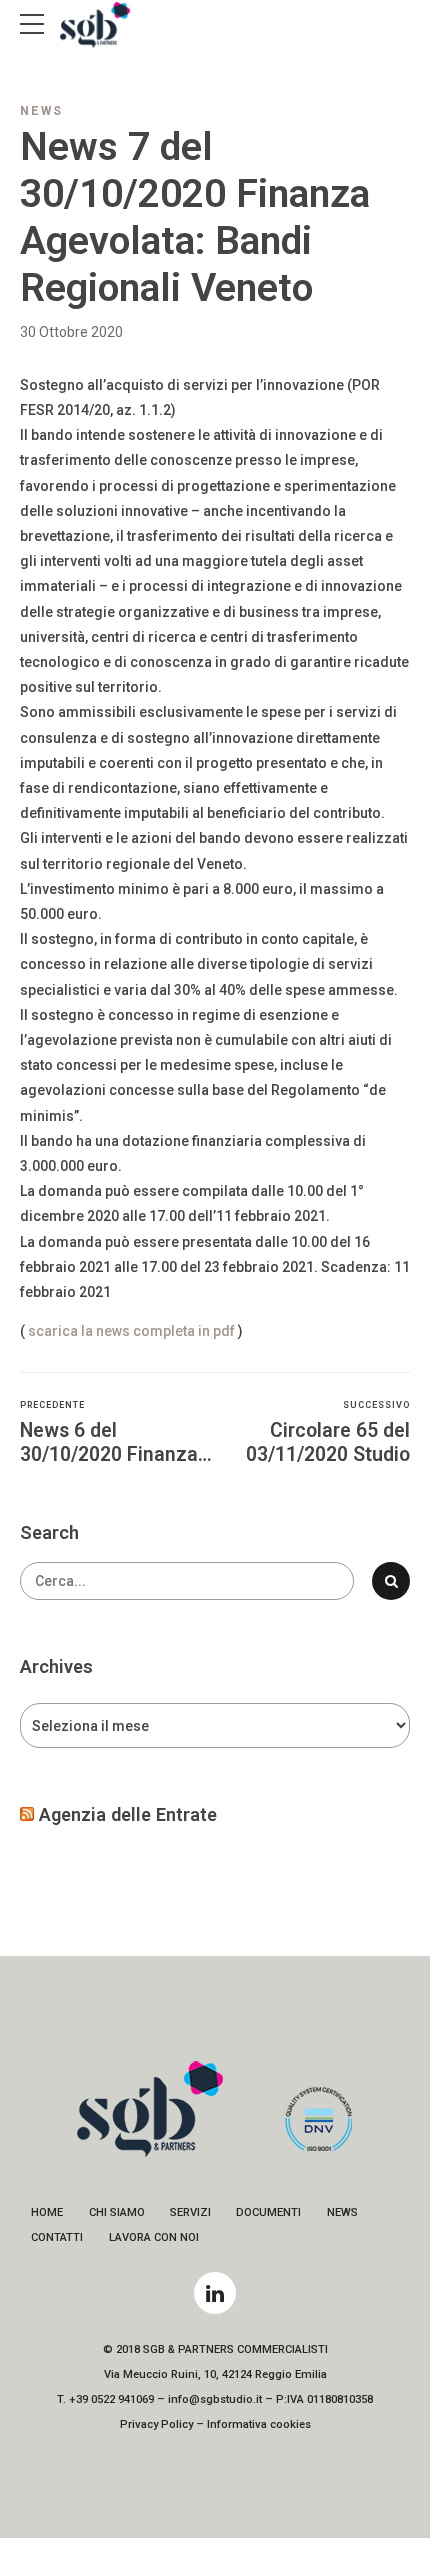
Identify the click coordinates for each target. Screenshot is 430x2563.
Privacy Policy (156, 2424)
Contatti (57, 2237)
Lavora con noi (154, 2237)
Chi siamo (117, 2212)
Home (47, 2212)
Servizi (190, 2212)
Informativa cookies (259, 2424)
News (41, 111)
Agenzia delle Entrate (128, 1814)
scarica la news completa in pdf (131, 1331)
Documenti (268, 2212)
